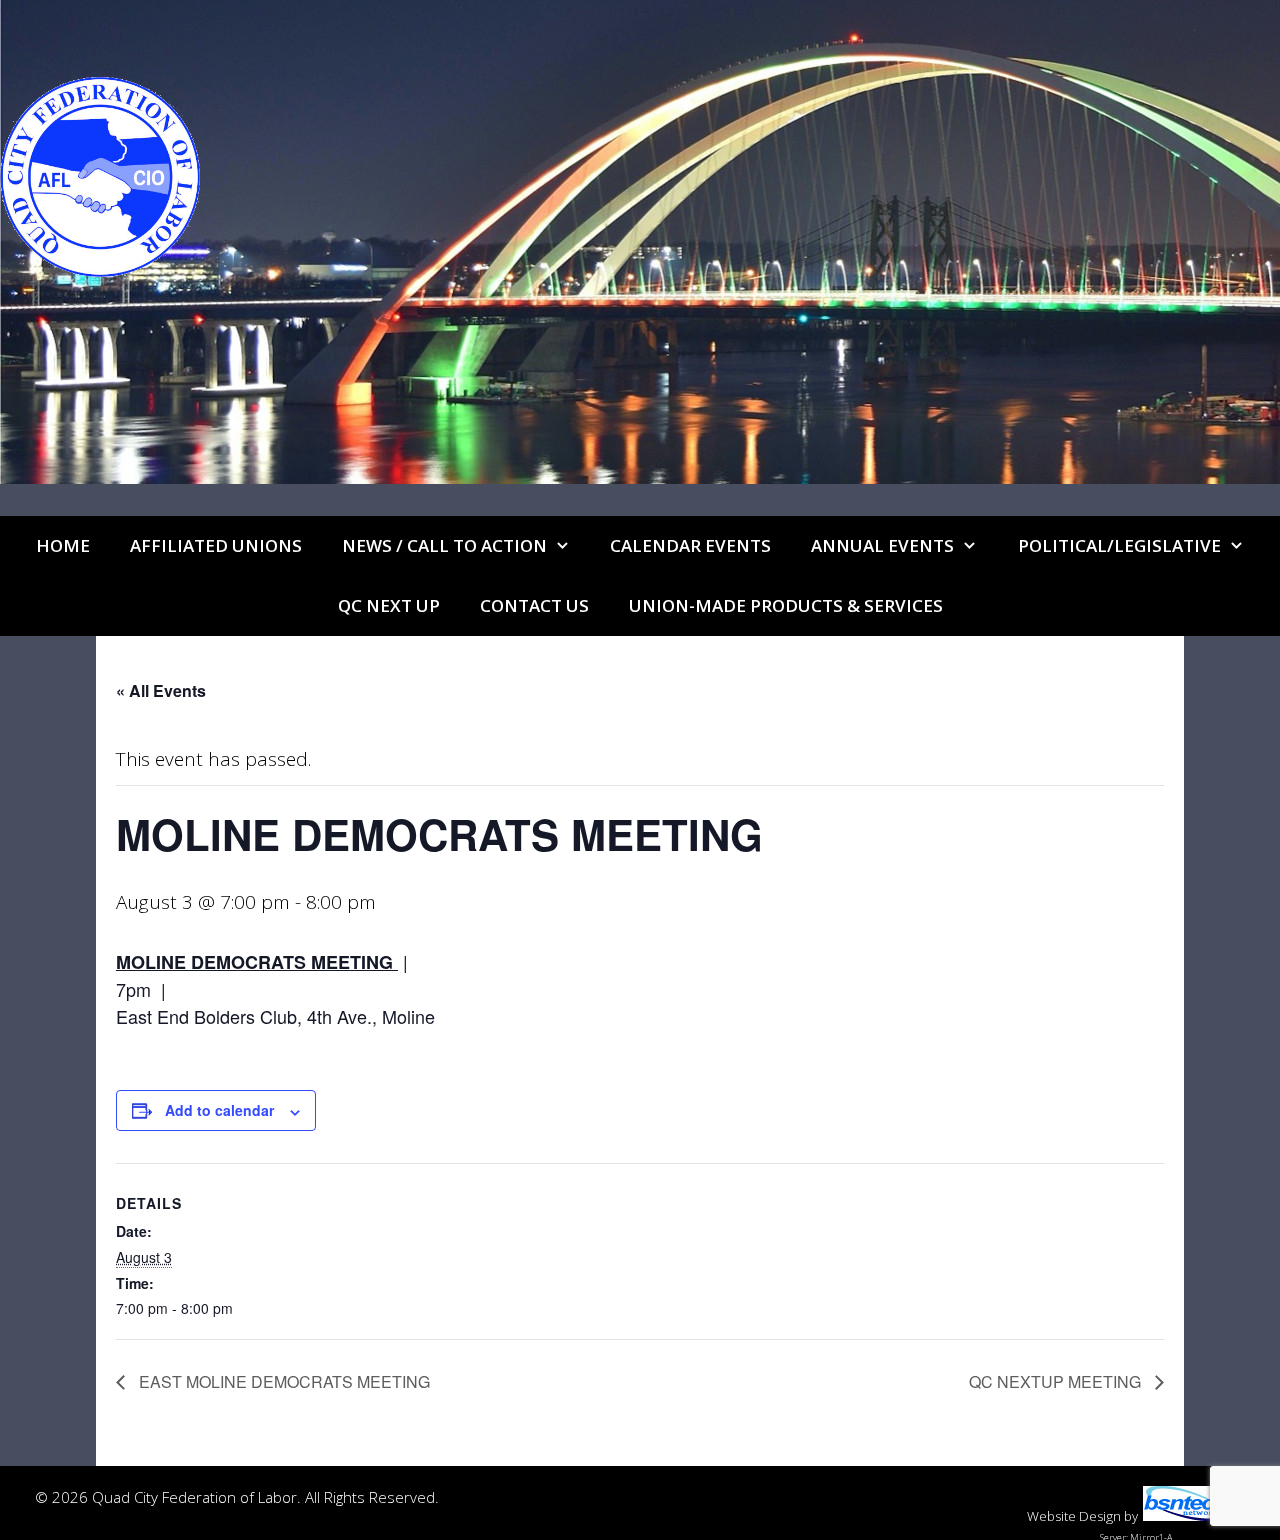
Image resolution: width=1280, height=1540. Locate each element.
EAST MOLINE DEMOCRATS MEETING (282, 1381)
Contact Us (534, 605)
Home (63, 545)
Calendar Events (690, 545)
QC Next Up (389, 605)
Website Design (1074, 1516)
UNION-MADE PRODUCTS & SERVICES (786, 605)
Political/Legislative (1119, 545)
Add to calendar (219, 1110)
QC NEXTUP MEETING (1057, 1381)
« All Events (161, 690)
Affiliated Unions (216, 545)
